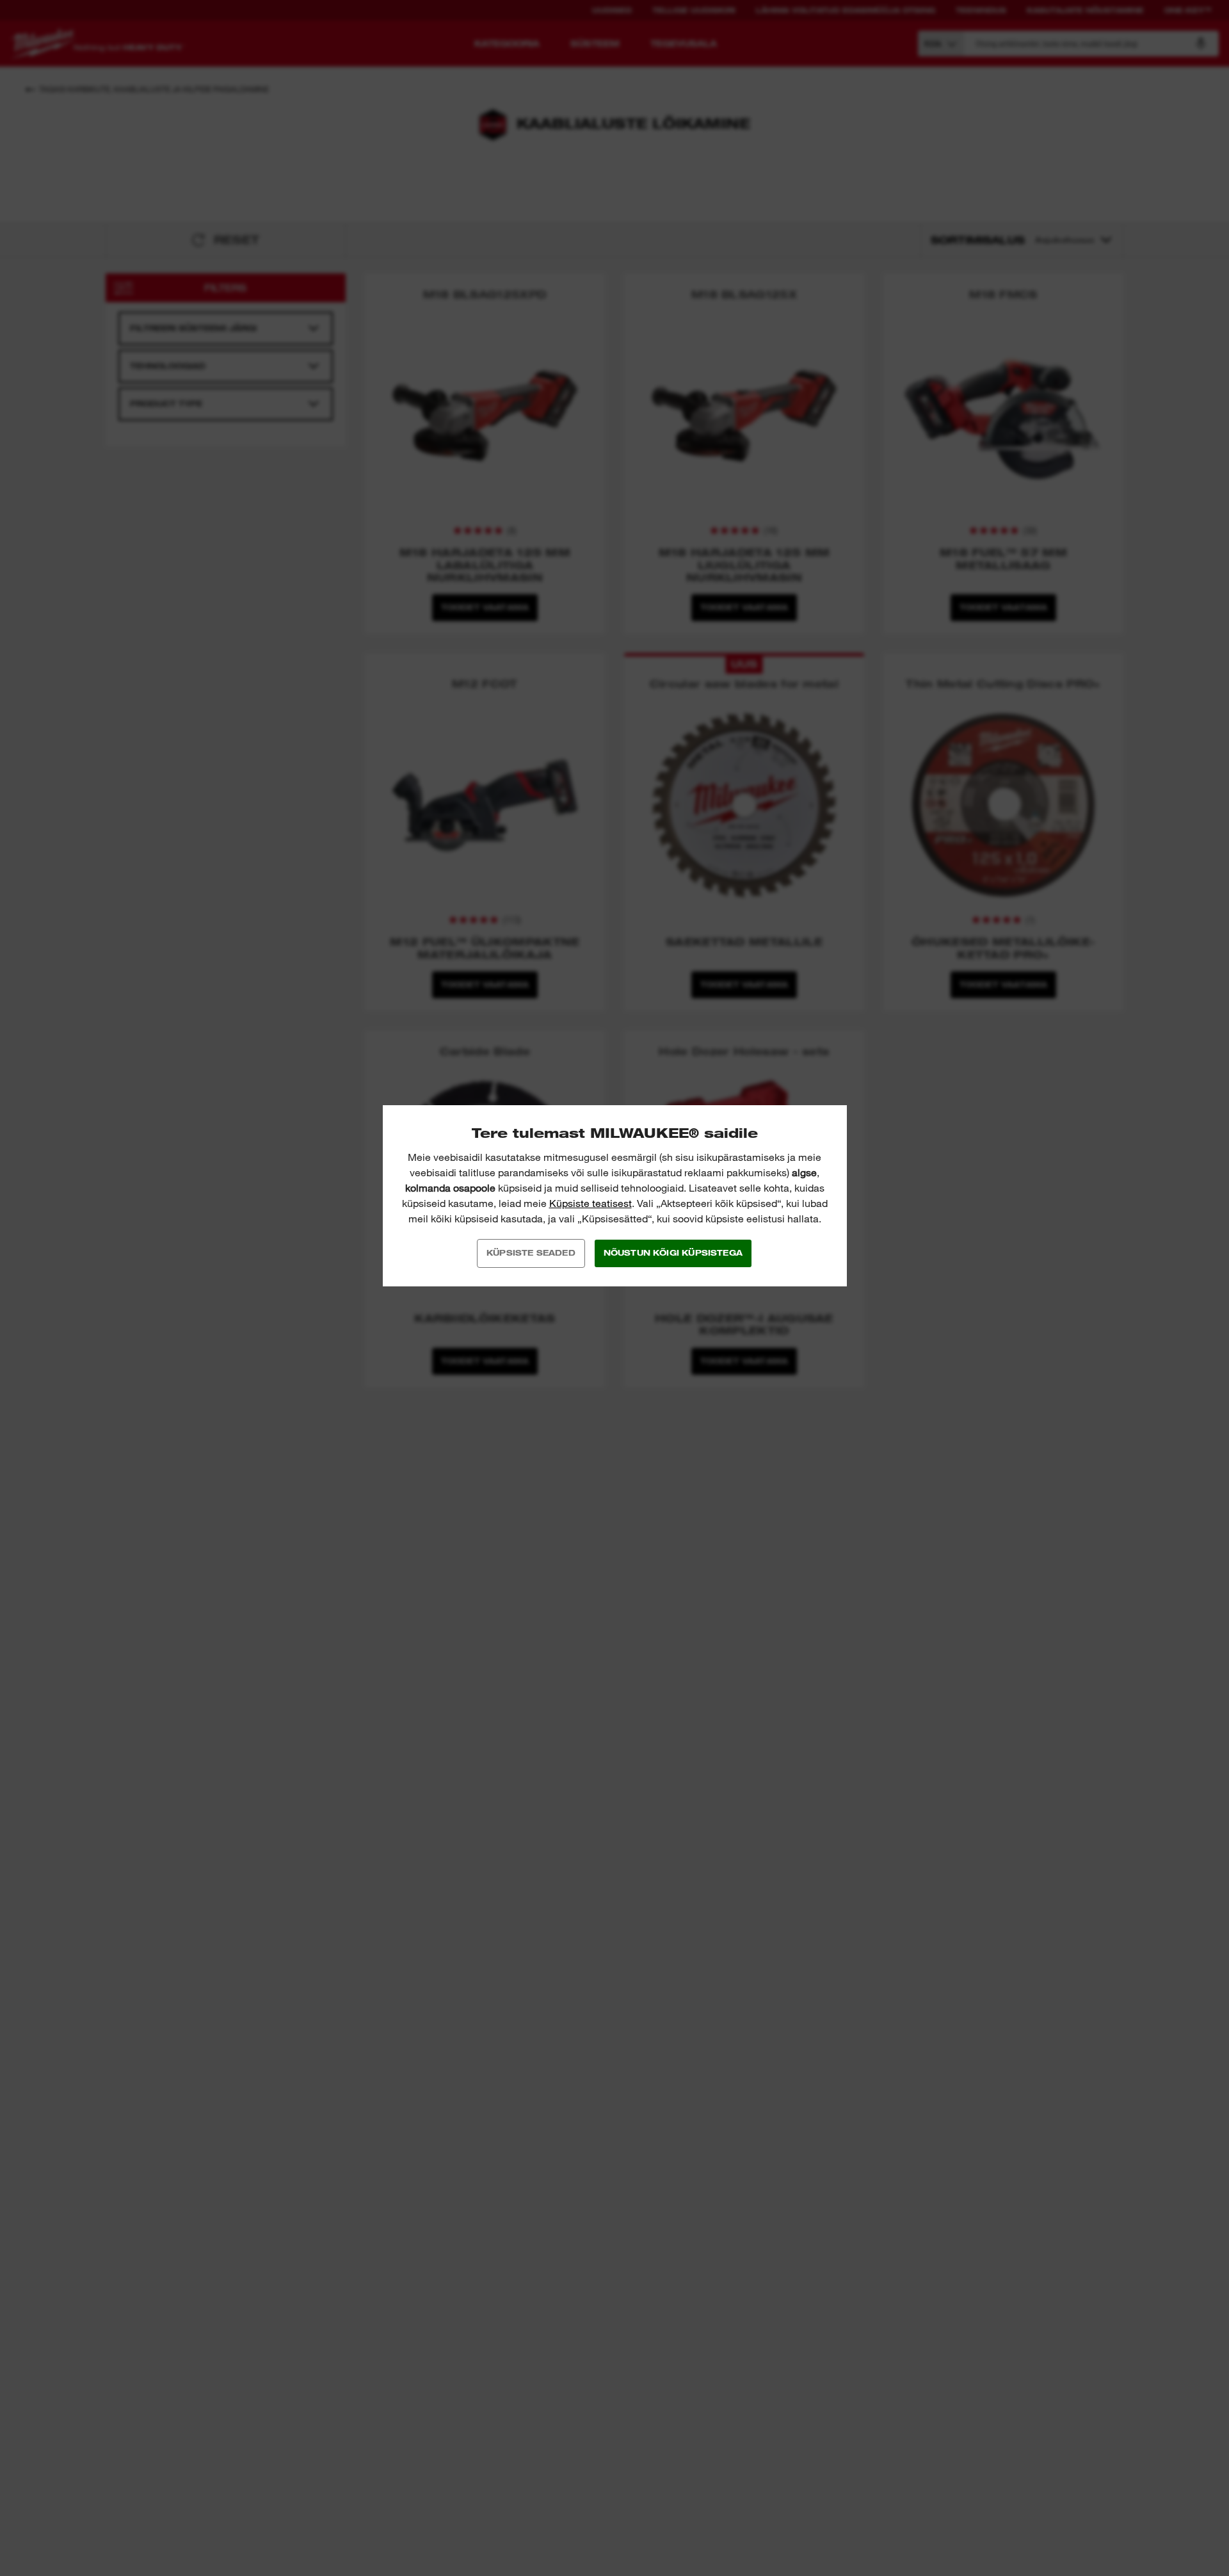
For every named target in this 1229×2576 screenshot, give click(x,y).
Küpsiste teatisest (590, 1203)
